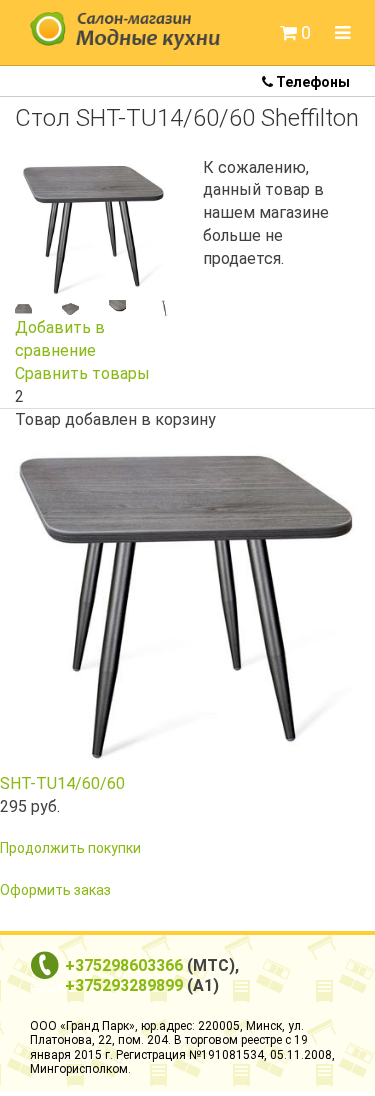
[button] (295, 33)
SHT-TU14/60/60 (62, 783)
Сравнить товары (82, 373)
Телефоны (311, 82)
